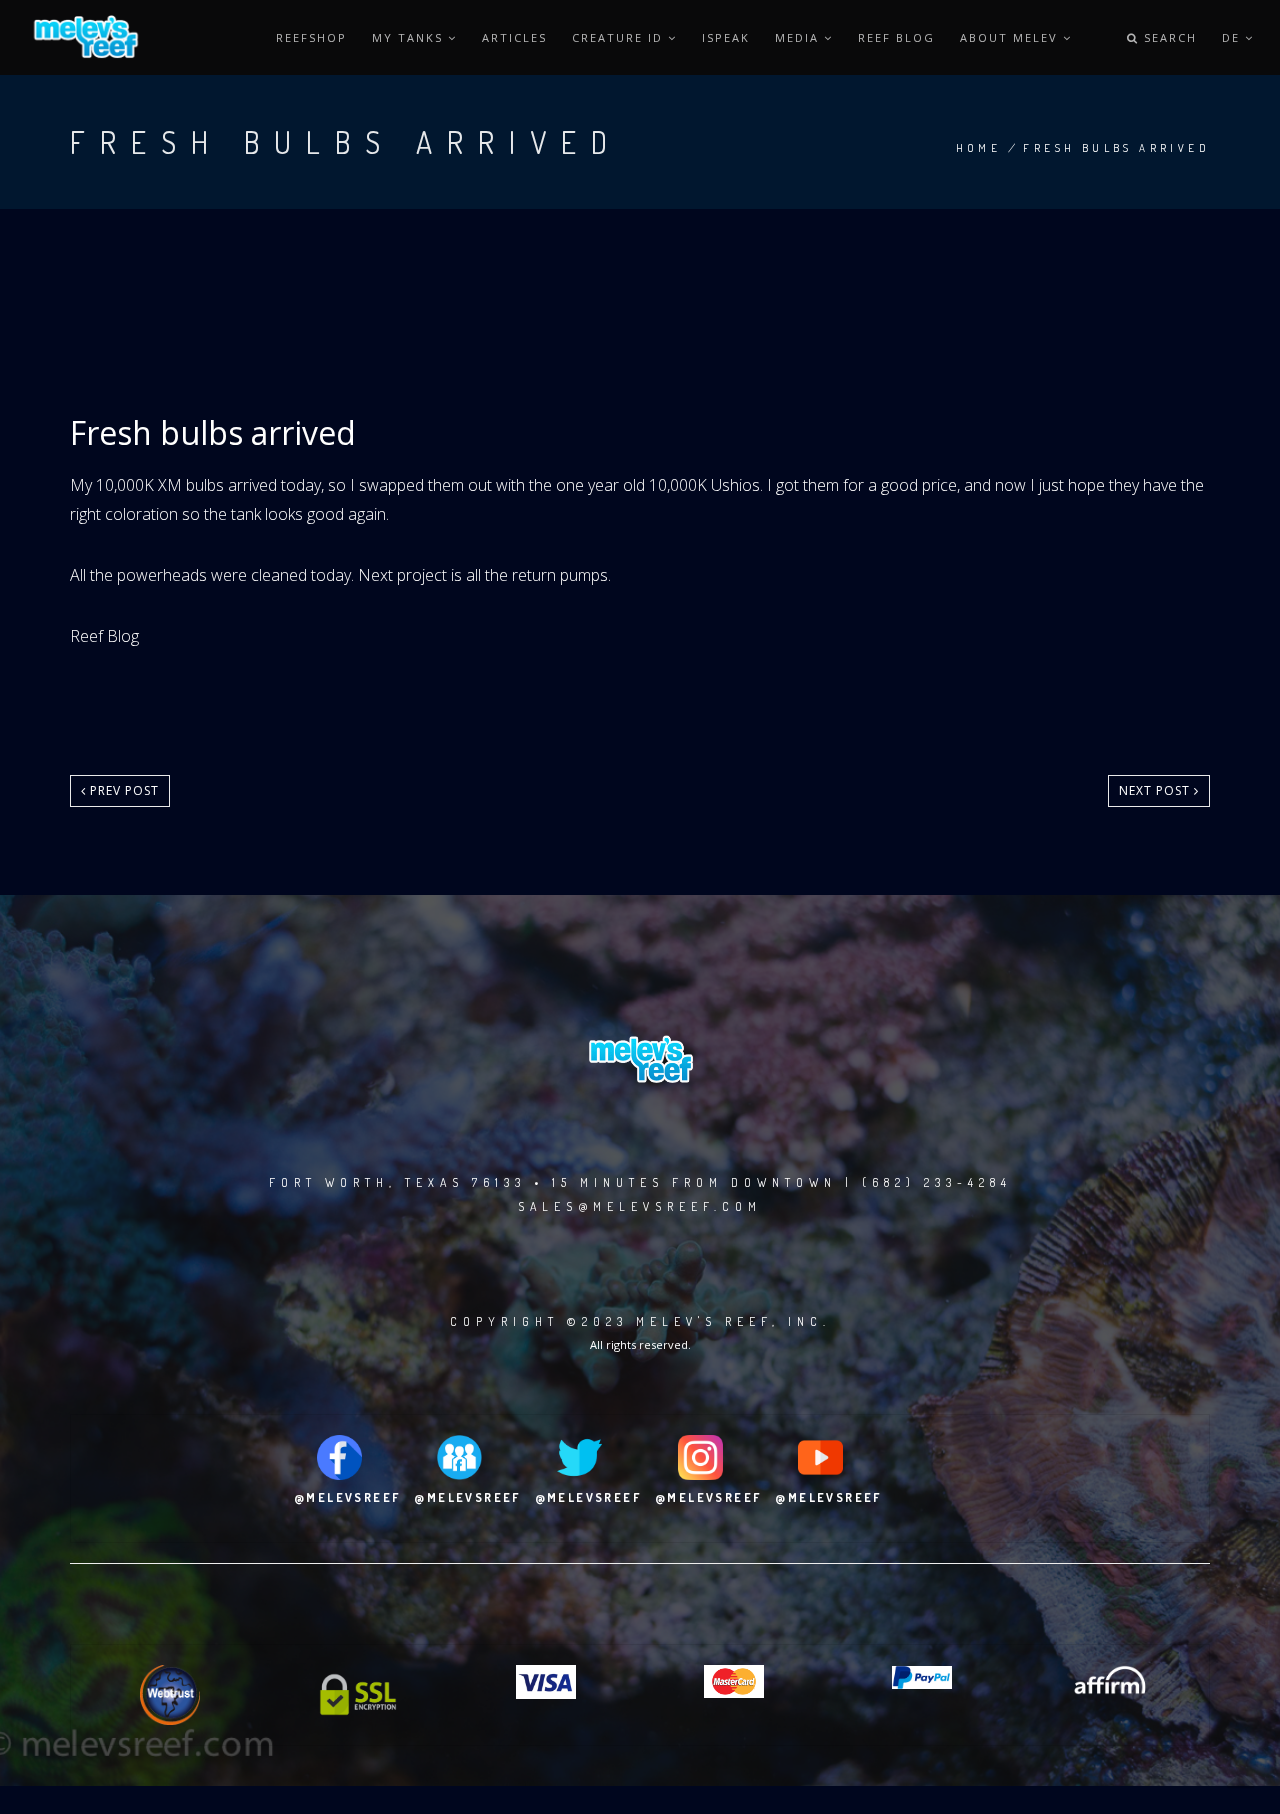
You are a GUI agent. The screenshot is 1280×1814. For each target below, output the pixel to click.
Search (1168, 37)
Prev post (122, 790)
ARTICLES (514, 37)
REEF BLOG (896, 37)
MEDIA (799, 37)
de (1233, 37)
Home (979, 148)
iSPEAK (726, 37)
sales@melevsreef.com (640, 1206)
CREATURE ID (620, 37)
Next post (1156, 790)
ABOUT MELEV (1011, 37)
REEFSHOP (311, 37)
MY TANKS (410, 37)
